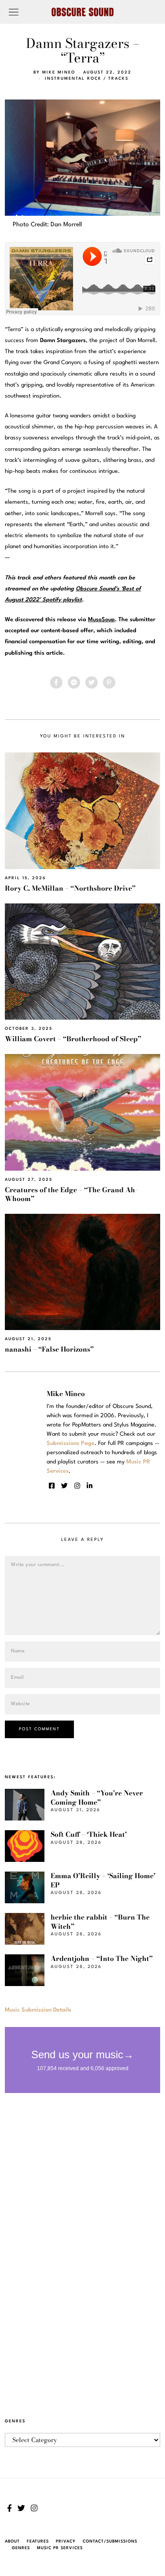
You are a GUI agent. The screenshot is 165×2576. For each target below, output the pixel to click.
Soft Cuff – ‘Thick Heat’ (89, 1834)
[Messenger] (74, 682)
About (12, 2541)
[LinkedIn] (90, 1486)
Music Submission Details (38, 2010)
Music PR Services (60, 2548)
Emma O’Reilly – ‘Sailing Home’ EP (103, 1880)
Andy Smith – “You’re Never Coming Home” (97, 1797)
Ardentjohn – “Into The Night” (102, 1959)
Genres (21, 2548)
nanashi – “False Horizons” (49, 1349)
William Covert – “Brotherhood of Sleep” (73, 1039)
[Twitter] (92, 682)
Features (38, 2541)
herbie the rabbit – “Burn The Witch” (100, 1922)
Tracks (118, 79)
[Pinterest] (109, 682)
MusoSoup (101, 620)
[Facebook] (56, 682)
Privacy (66, 2541)
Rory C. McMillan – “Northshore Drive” (70, 888)
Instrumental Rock (73, 79)
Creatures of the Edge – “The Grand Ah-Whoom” (71, 1194)
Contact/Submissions (110, 2541)
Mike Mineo (59, 72)
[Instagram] (77, 1486)
